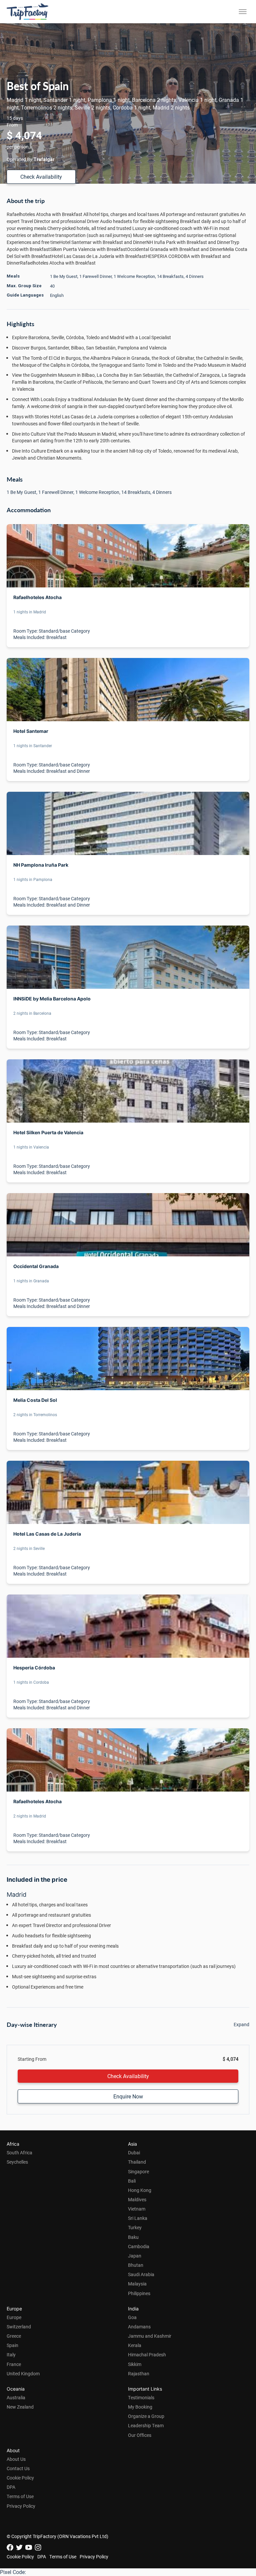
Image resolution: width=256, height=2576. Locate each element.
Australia (16, 2397)
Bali (132, 2181)
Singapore (138, 2171)
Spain (12, 2345)
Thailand (137, 2162)
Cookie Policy (20, 2478)
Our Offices (140, 2435)
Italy (11, 2355)
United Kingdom (23, 2373)
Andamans (139, 2327)
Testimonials (141, 2397)
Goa (132, 2317)
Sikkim (135, 2364)
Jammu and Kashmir (150, 2336)
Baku (133, 2237)
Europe (14, 2317)
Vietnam (137, 2209)
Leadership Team (146, 2425)
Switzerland (19, 2327)
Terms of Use (20, 2496)
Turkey (135, 2227)
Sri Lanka (138, 2218)
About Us (16, 2459)
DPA (11, 2487)
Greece (14, 2336)
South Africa (19, 2152)
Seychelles (17, 2162)
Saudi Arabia (141, 2274)
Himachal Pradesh (147, 2355)
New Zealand (20, 2407)
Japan (135, 2256)
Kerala (135, 2345)
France (14, 2364)
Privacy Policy (21, 2506)
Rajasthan (139, 2373)
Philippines (139, 2293)
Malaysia (137, 2284)
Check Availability (41, 177)
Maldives (137, 2199)
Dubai (134, 2152)
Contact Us (18, 2468)
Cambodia (139, 2246)
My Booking (140, 2407)
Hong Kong (140, 2190)
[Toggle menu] (243, 12)
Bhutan (136, 2265)
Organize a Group (146, 2416)
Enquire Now (128, 2096)
